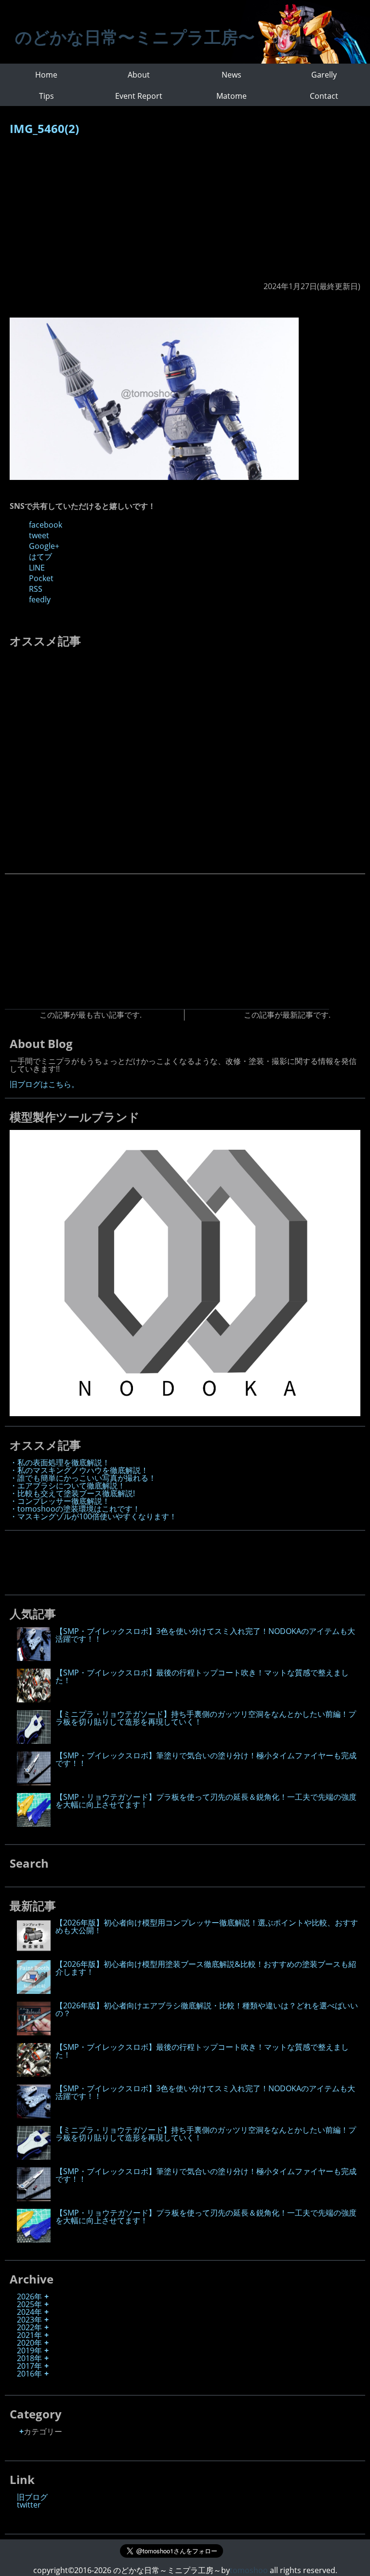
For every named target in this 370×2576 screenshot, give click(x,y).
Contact (324, 96)
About (139, 75)
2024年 (29, 2312)
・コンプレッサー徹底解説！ (60, 1501)
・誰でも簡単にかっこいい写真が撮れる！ (83, 1478)
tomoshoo (249, 2570)
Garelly (324, 75)
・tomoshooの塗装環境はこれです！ (75, 1509)
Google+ (44, 546)
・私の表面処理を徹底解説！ (60, 1462)
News (231, 75)
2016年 (29, 2374)
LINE (37, 568)
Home (46, 75)
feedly (40, 599)
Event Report (139, 96)
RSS (36, 589)
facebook (46, 525)
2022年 (29, 2327)
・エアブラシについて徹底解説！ (67, 1486)
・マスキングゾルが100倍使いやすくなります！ (93, 1516)
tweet (39, 535)
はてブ (40, 557)
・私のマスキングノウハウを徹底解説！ (79, 1470)
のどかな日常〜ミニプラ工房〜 (135, 37)
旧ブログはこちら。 (44, 1084)
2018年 (29, 2358)
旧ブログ (32, 2497)
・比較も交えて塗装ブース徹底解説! (72, 1493)
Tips (46, 96)
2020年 (29, 2343)
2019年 (29, 2350)
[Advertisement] (185, 213)
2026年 (29, 2297)
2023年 (29, 2320)
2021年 (29, 2335)
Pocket (41, 578)
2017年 (29, 2366)
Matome (231, 96)
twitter (29, 2505)
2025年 (29, 2304)
